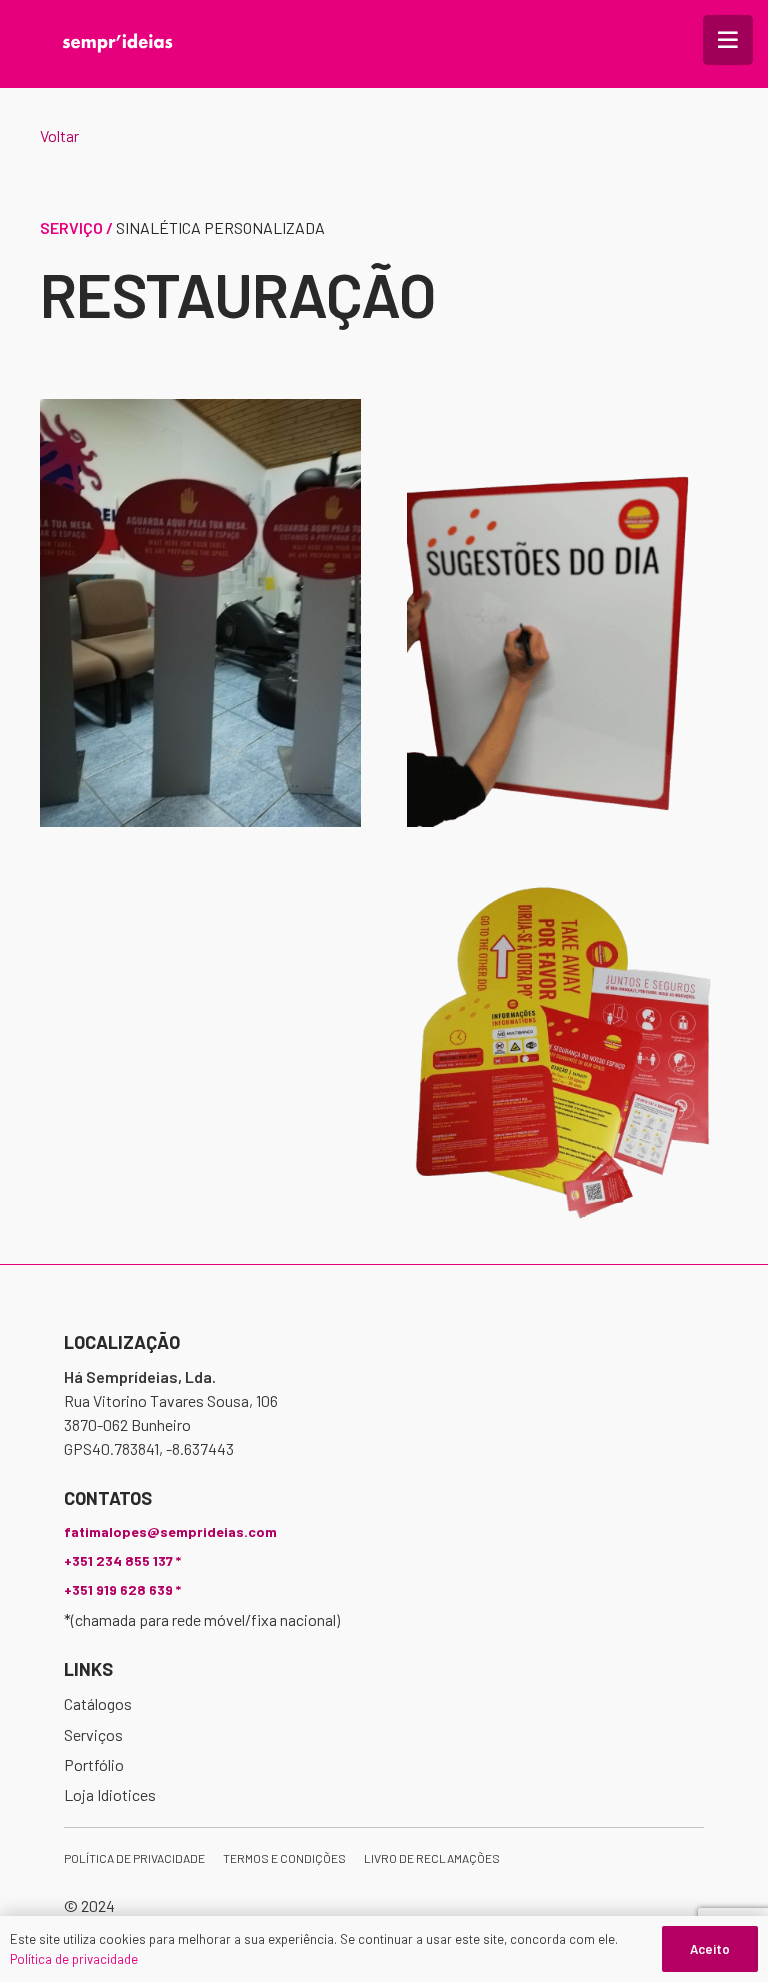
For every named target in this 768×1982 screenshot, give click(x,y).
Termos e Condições (284, 1858)
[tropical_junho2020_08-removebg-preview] (567, 613)
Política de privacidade (134, 1858)
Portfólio (94, 1764)
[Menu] (728, 40)
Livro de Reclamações (432, 1858)
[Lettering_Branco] (117, 44)
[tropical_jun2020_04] (200, 613)
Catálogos (98, 1703)
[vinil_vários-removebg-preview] (567, 1052)
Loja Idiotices (110, 1794)
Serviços (93, 1734)
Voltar (59, 135)
